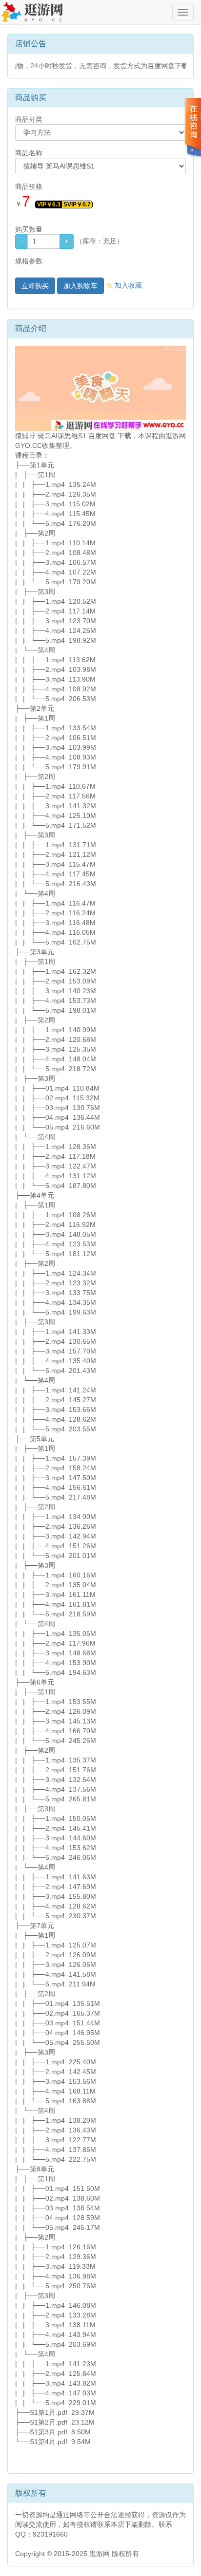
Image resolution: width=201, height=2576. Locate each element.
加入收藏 (124, 285)
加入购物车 (80, 286)
